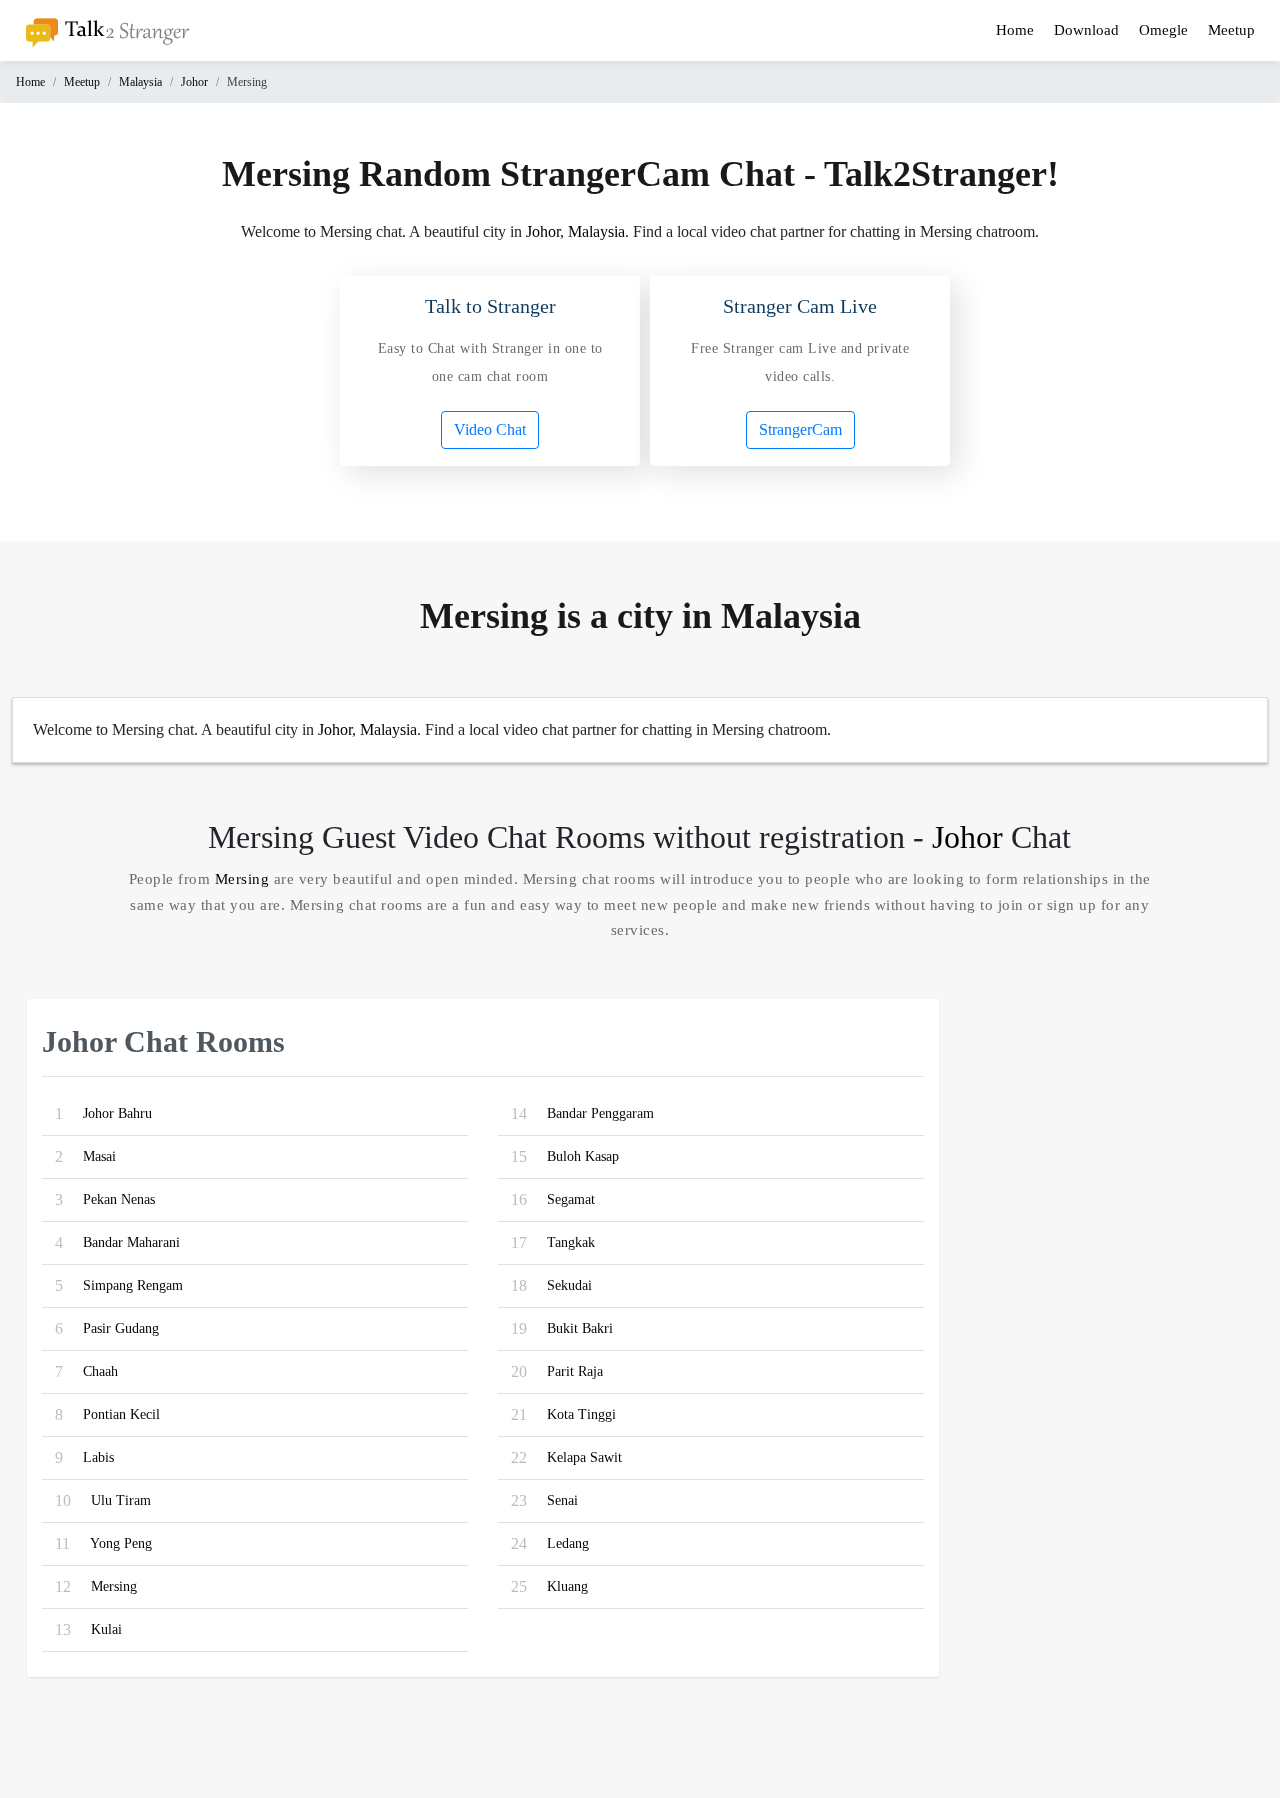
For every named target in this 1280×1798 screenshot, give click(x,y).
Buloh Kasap (583, 1156)
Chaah (100, 1371)
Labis (98, 1457)
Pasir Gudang (121, 1328)
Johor (194, 82)
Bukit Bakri (580, 1328)
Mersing (242, 879)
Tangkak (571, 1242)
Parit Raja (575, 1371)
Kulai (106, 1629)
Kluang (567, 1586)
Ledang (568, 1543)
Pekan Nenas (119, 1199)
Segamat (571, 1199)
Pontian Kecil (121, 1414)
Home (1015, 30)
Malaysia (140, 82)
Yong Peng (121, 1543)
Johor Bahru (117, 1113)
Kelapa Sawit (584, 1457)
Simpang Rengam (133, 1285)
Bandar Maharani (131, 1242)
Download (1086, 30)
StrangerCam (800, 429)
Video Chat (490, 429)
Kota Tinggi (581, 1414)
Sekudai (569, 1285)
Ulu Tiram (121, 1500)
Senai (562, 1500)
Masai (99, 1156)
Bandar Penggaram (600, 1113)
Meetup (1231, 30)
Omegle (1163, 30)
